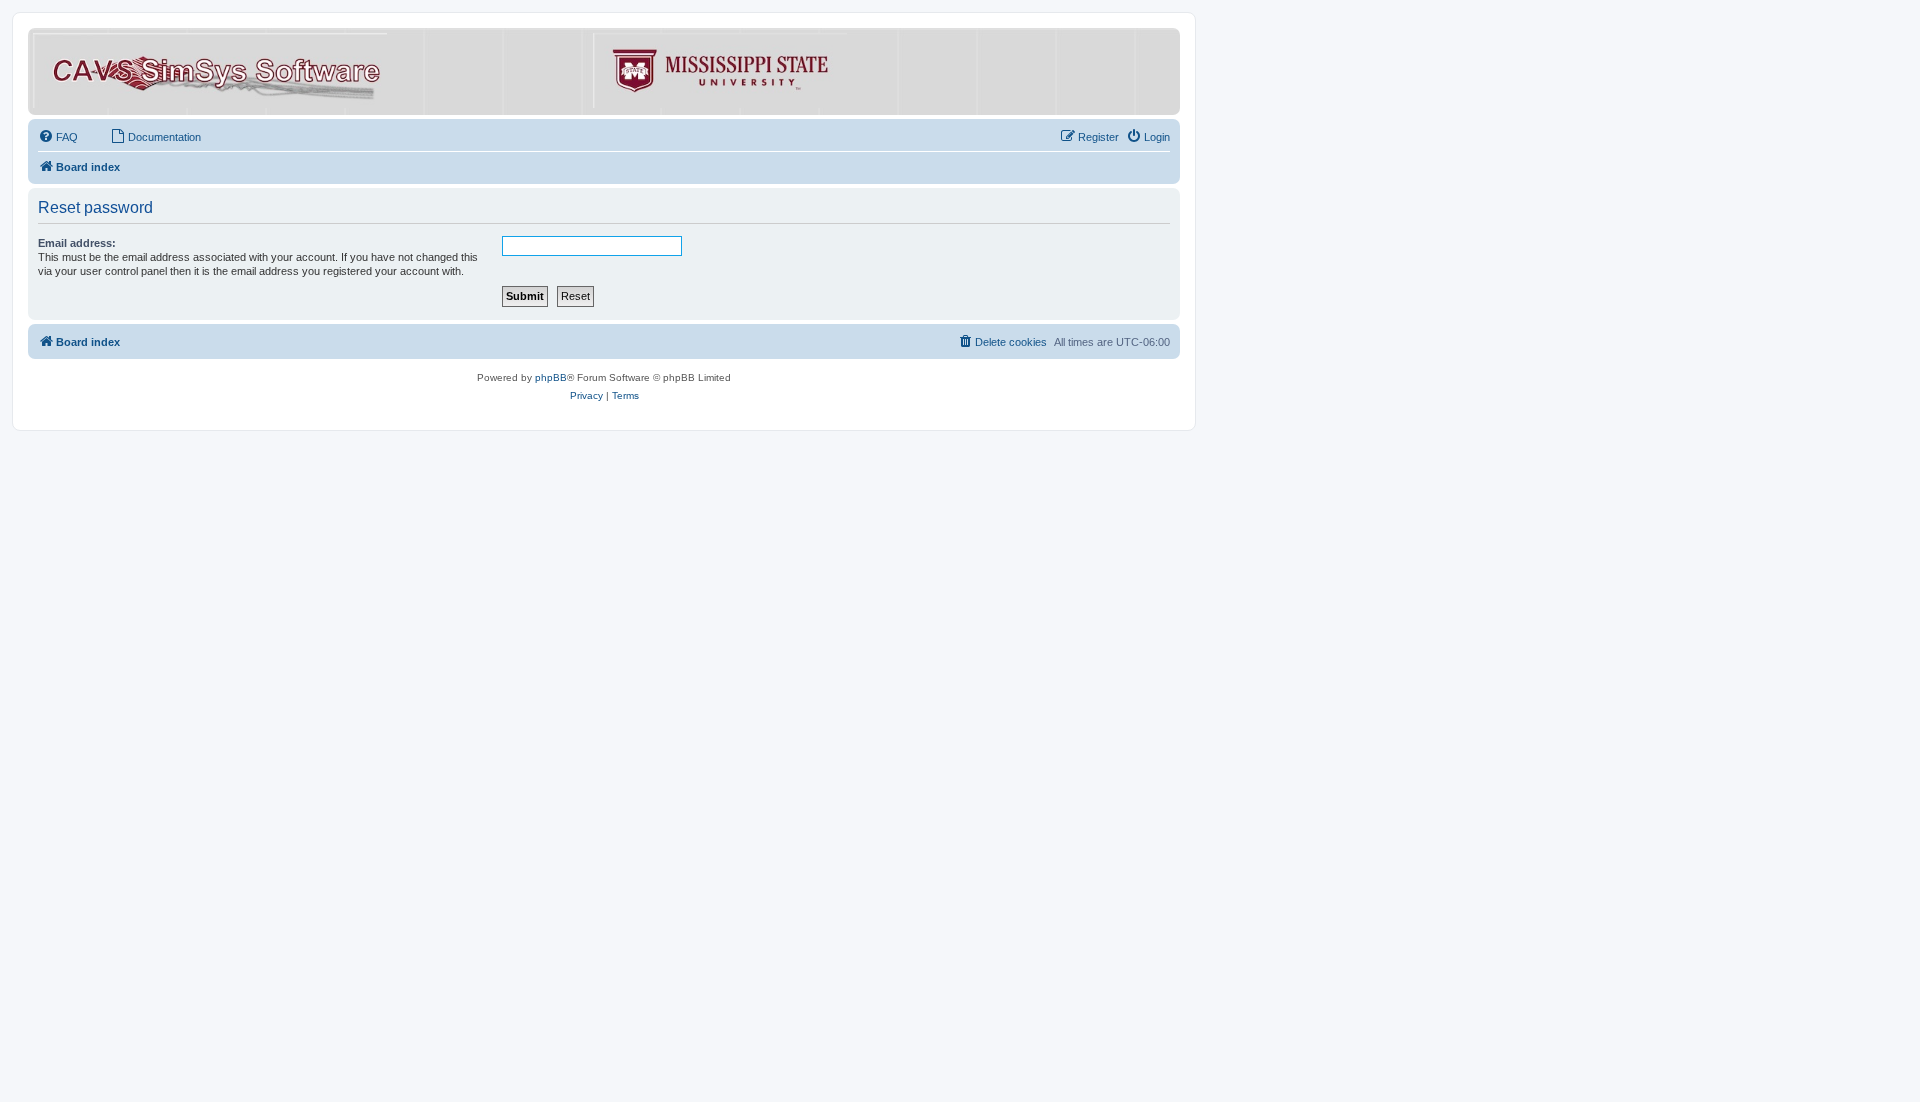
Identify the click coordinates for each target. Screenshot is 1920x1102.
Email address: (77, 243)
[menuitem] (58, 137)
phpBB (551, 377)
